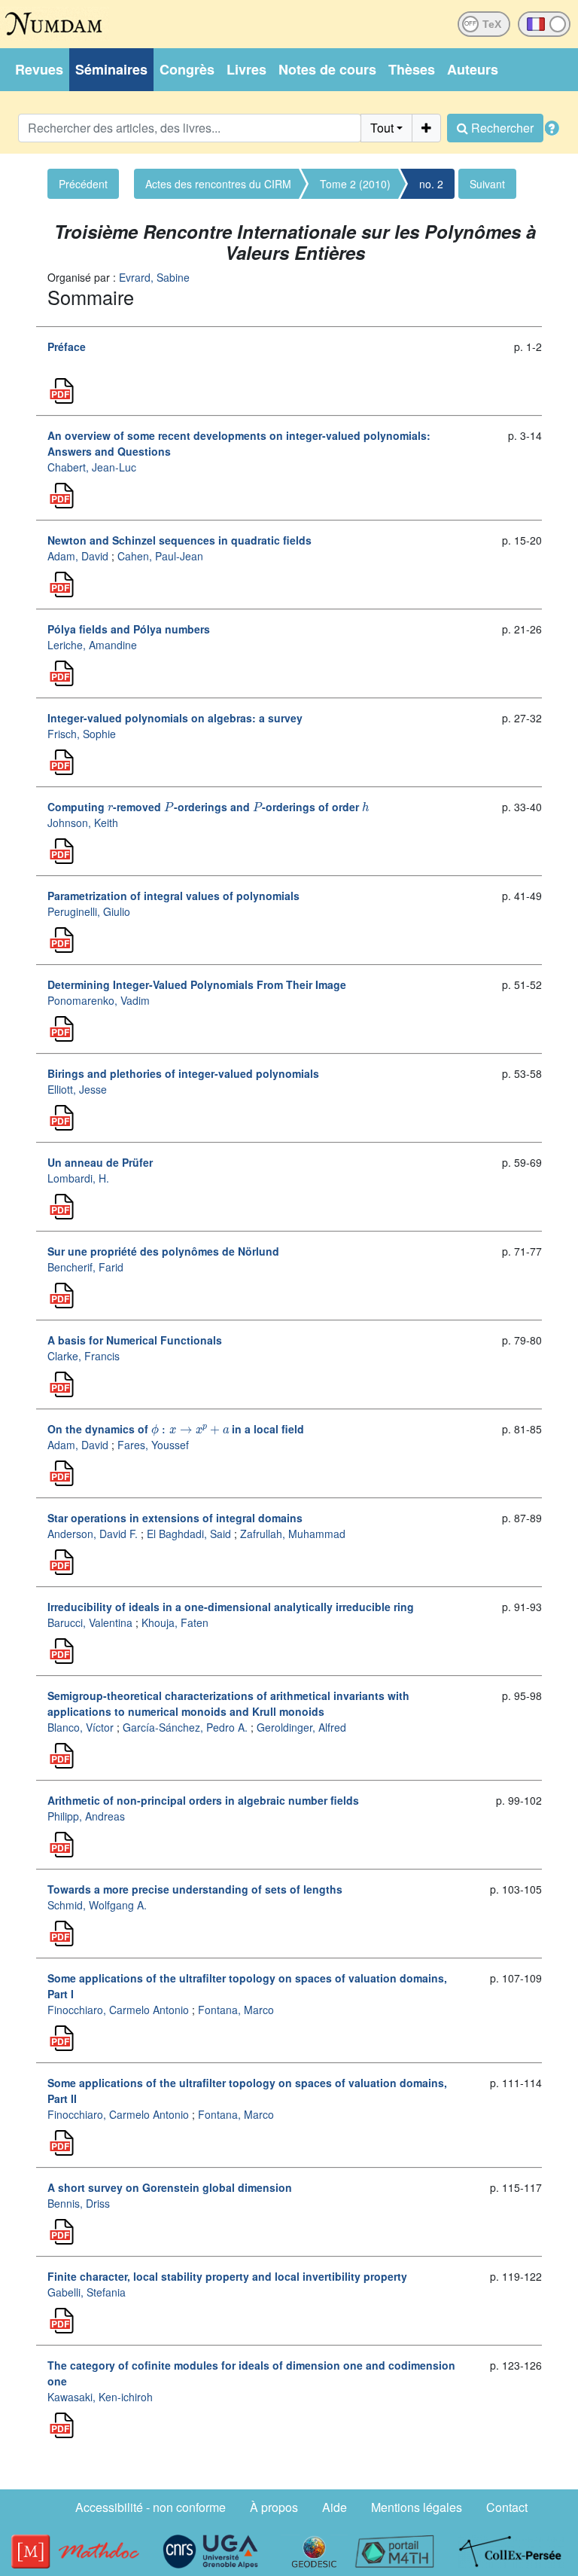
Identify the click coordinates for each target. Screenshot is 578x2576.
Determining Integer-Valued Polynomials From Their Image (197, 984)
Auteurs (473, 69)
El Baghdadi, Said (189, 1534)
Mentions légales (417, 2507)
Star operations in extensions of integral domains (175, 1518)
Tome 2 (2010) (355, 184)
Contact (507, 2507)
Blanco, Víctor (81, 1727)
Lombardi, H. (78, 1178)
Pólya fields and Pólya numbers (129, 629)
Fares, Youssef (153, 1445)
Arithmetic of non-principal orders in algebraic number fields (203, 1800)
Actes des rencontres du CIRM (218, 184)
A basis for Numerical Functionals (135, 1340)
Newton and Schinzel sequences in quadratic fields (179, 540)
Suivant (487, 184)
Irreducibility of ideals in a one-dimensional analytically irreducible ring (231, 1607)
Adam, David (78, 556)
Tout (382, 128)
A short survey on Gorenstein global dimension (170, 2187)
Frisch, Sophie (82, 734)
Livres (246, 69)
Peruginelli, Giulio (89, 911)
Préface (67, 346)
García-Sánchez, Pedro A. (185, 1727)
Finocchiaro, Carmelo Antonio (118, 2010)
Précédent (83, 184)
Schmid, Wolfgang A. (97, 1905)
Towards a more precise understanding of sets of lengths (195, 1889)
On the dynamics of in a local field (176, 1429)
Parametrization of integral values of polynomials (173, 896)
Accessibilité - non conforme (151, 2507)
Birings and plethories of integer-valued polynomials (183, 1073)
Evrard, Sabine (154, 277)
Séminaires (111, 69)
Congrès (187, 69)
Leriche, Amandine (92, 645)
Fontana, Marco (236, 2010)
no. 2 (431, 184)
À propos (274, 2507)
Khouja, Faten (175, 1622)
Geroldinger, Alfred (301, 1727)
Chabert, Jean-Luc (92, 467)
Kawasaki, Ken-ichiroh (100, 2397)
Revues (39, 69)
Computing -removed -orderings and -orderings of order (208, 807)
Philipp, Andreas (86, 1816)
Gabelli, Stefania (87, 2292)
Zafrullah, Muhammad (293, 1534)
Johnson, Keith (83, 823)
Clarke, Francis (84, 1356)
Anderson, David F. (93, 1534)
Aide (335, 2507)
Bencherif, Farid (85, 1267)
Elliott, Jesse (77, 1089)
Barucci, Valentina (90, 1622)
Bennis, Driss (79, 2203)
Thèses (412, 69)
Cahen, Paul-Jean (160, 556)
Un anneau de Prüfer (100, 1162)
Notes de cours (327, 69)
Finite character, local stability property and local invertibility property (227, 2276)
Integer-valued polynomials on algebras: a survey (175, 718)
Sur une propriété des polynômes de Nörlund (163, 1251)
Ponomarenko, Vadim (99, 1000)
